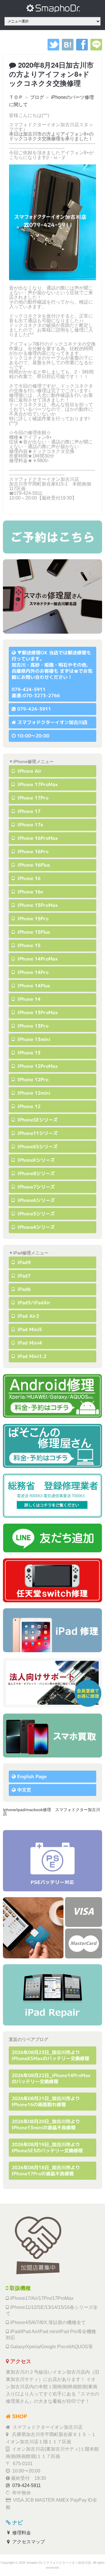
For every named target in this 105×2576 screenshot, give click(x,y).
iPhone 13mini (33, 1039)
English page (32, 1776)
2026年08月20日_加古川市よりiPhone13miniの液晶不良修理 (46, 2124)
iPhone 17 (28, 811)
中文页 (24, 1790)
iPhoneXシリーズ (35, 1160)
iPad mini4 (29, 1343)
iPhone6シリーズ (35, 1200)
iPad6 (23, 1289)
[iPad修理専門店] (52, 1995)
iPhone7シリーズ (35, 1187)
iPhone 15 (28, 945)
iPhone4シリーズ (35, 1227)
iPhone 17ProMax (37, 784)
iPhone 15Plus (33, 932)
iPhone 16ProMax (37, 838)
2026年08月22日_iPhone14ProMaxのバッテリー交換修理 (51, 2078)
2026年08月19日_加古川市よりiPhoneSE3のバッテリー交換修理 (47, 2147)
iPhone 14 (28, 999)
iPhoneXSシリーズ (37, 1147)
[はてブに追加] (68, 49)
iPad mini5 (29, 1329)
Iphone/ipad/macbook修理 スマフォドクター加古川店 (51, 1812)
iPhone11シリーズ (37, 1133)
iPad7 (23, 1276)
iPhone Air (29, 771)
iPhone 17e (30, 825)
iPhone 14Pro (32, 972)
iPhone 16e (30, 892)
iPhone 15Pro (32, 919)
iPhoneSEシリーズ (37, 1120)
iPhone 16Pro (32, 851)
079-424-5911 (34, 709)
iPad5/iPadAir (33, 1303)
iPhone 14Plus (33, 986)
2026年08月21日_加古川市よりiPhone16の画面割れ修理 (46, 2101)
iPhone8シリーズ (35, 1173)
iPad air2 (28, 1316)
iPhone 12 (28, 1106)
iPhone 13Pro (32, 1026)
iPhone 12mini (33, 1093)
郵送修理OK (35, 653)
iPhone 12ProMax (37, 1066)
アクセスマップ (28, 2542)
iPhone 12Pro (32, 1080)
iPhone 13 (28, 1053)
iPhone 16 (28, 878)
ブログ (37, 97)
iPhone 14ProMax (37, 959)
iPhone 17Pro (32, 798)
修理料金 (21, 2533)
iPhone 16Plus (33, 865)
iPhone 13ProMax (37, 1012)
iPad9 (23, 1262)
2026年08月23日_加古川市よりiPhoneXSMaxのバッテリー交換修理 (50, 2055)
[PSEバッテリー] (52, 1861)
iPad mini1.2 (31, 1356)
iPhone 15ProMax (37, 905)
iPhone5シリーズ (35, 1214)
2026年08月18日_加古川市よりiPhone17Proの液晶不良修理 (46, 2171)
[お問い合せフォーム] (52, 537)
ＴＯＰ (16, 97)
